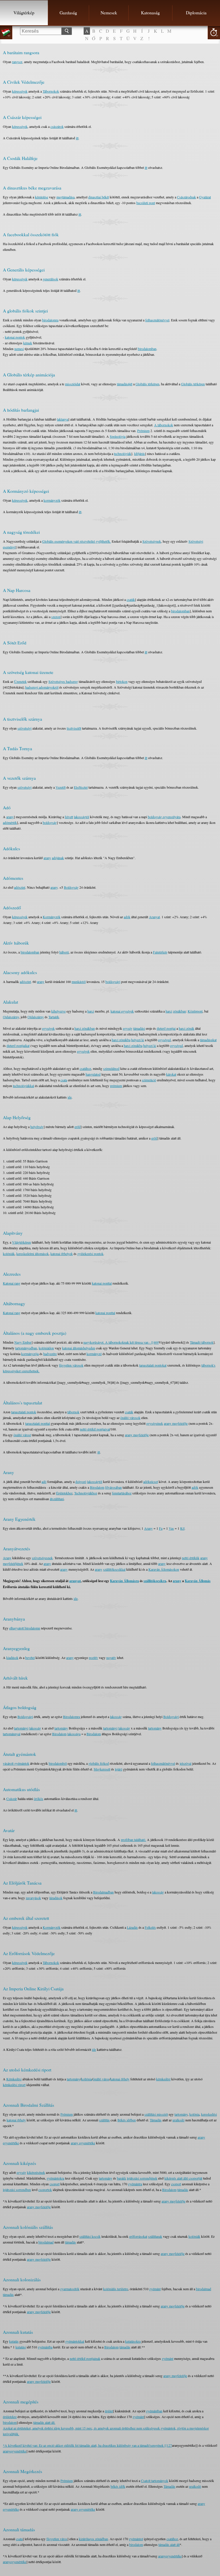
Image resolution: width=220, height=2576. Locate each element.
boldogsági (113, 982)
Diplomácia (196, 13)
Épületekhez (64, 1493)
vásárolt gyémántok (16, 1763)
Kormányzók (52, 917)
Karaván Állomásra (124, 1581)
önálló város (101, 2079)
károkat (171, 1074)
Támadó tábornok (202, 1342)
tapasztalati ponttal (38, 1423)
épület (109, 2411)
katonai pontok (15, 337)
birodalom (10, 2422)
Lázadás (132, 1927)
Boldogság (71, 887)
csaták (131, 599)
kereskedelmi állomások (33, 1254)
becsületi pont (146, 203)
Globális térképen (147, 384)
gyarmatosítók (70, 2289)
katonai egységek (122, 1011)
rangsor (17, 62)
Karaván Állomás (198, 1581)
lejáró (119, 1769)
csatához (85, 1068)
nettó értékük (191, 1558)
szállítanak (155, 2236)
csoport (55, 2184)
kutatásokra (133, 2341)
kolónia (194, 2114)
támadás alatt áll (169, 2544)
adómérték (10, 822)
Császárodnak (186, 197)
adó (44, 1482)
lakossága (74, 1734)
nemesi (19, 349)
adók (127, 917)
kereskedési (209, 2114)
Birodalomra (71, 1717)
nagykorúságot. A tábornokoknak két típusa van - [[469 (121, 1342)
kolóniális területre (116, 2289)
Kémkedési (14, 2079)
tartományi (21, 1728)
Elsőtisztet (81, 787)
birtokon (122, 681)
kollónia (87, 2079)
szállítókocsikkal (114, 1569)
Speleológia (118, 436)
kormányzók (52, 500)
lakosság (116, 1717)
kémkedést (163, 2079)
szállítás (104, 2120)
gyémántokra (55, 2178)
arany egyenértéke (83, 2143)
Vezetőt (61, 787)
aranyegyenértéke (15, 2451)
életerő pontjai (166, 1028)
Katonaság (150, 13)
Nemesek (109, 13)
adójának (58, 858)
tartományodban (26, 1348)
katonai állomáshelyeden (79, 1348)
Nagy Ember (23, 1342)
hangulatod (93, 1074)
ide (70, 1097)
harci (91, 1011)
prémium (116, 1086)
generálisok (50, 279)
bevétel (30, 1658)
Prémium (143, 431)
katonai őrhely (120, 2079)
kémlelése (42, 197)
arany (10, 817)
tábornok (73, 1412)
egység (128, 1028)
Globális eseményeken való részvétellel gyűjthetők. (76, 541)
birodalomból (58, 1763)
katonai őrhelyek (62, 1254)
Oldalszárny (11, 1017)
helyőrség (37, 1127)
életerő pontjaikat (18, 1045)
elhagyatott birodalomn (25, 1628)
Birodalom (97, 1487)
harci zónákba (121, 1040)
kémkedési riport (14, 2085)
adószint (20, 887)
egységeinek (155, 1423)
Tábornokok (51, 91)
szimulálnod (111, 1068)
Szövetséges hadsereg (63, 681)
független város (57, 2539)
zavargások (33, 1898)
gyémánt (155, 2289)
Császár (12, 1799)
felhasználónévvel (157, 320)
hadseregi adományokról (42, 687)
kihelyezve (58, 1011)
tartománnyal (12, 1734)
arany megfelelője (176, 1423)
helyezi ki (138, 1040)
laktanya (63, 419)
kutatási (21, 2347)
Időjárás (140, 454)
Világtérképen (21, 1242)
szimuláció (149, 1080)
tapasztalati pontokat (153, 1365)
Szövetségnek (152, 541)
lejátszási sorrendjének (142, 2178)
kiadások (12, 1658)
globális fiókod (99, 1763)
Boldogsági (25, 1717)
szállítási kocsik (90, 2236)
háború (64, 952)
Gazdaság (68, 13)
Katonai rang (12, 1283)
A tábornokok (164, 425)
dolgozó (81, 1482)
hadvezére (50, 1354)
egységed (164, 1040)
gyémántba (45, 2347)
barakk (121, 2178)
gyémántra (135, 2184)
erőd (77, 1127)
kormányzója (30, 1354)
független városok (71, 1365)
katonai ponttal (102, 1283)
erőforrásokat (138, 2236)
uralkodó (178, 2120)
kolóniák (9, 1254)
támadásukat (208, 1040)
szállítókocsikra (155, 1581)
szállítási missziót (156, 2114)
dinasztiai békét (99, 197)
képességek (20, 91)
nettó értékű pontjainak (85, 2358)
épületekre (10, 2417)
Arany (148, 1528)
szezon (56, 617)
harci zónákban (85, 1028)
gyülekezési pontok (90, 1254)
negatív (111, 1658)
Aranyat (154, 917)
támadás (183, 2190)
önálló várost (22, 1435)
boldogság (50, 822)
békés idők (118, 2486)
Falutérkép (160, 952)
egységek (48, 1028)
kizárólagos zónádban (93, 2539)
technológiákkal (23, 1086)
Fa (161, 1528)
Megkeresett (102, 1769)
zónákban (179, 1011)
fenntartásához (122, 1493)
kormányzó (94, 1354)
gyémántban (154, 2411)
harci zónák (186, 1028)
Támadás (156, 2120)
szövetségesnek (42, 1558)
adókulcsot (151, 1482)
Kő (182, 1528)
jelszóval (185, 1763)
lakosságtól (81, 817)
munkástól (79, 982)
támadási (139, 1028)
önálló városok (130, 1418)
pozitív (93, 1658)
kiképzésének (36, 2172)
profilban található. (133, 1840)
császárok (57, 126)
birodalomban (147, 349)
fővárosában (113, 1487)
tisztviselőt (74, 728)
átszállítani (57, 1499)
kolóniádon (46, 1348)
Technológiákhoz (86, 1493)
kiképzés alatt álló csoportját (183, 2178)
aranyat (75, 1581)
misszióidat (73, 384)
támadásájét (125, 384)
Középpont (195, 1011)
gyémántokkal (75, 2341)
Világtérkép (24, 13)
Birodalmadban (103, 1892)
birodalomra (50, 320)
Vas (171, 1528)
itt (77, 138)
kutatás (14, 2341)
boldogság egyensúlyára (164, 817)
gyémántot (136, 2539)
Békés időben (127, 2120)
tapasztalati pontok (24, 1412)
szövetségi (24, 728)
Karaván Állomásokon (164, 1569)
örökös (39, 1799)
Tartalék (54, 1017)
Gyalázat (205, 197)
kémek (28, 343)
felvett (69, 817)
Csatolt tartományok (155, 2481)
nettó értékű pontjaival (95, 1429)
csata (64, 1080)
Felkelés (150, 1927)
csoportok (45, 2190)
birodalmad (46, 2242)
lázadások (56, 1898)
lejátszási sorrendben (17, 2190)
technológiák (123, 454)
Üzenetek (20, 681)
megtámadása (65, 197)
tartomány (61, 1728)
